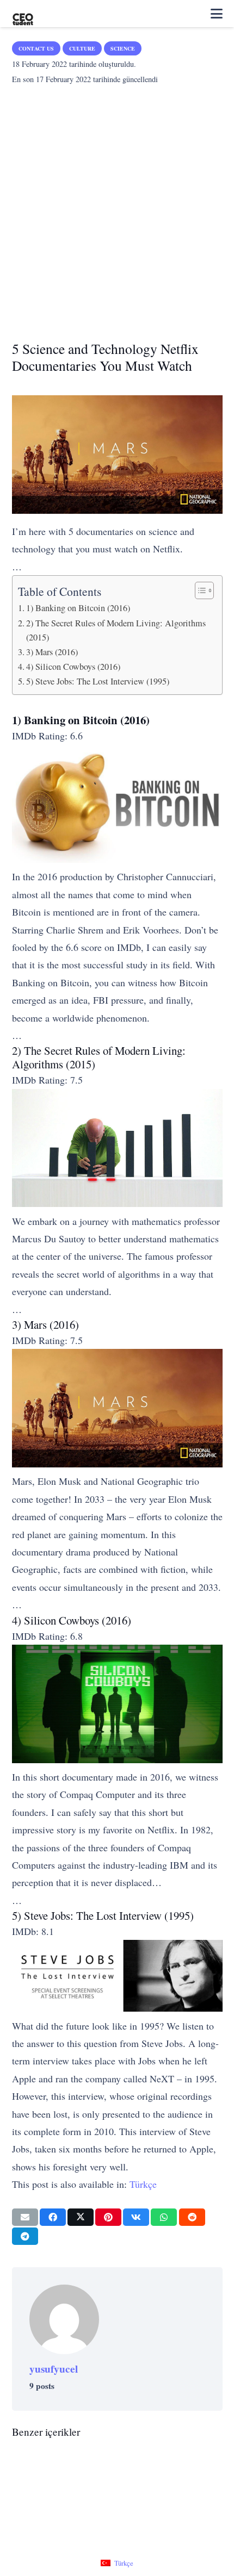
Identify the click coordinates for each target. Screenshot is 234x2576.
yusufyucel (54, 2369)
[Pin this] (108, 2217)
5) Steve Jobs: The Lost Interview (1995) (98, 681)
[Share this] (53, 2217)
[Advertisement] (117, 209)
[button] (217, 14)
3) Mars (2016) (52, 652)
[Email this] (25, 2217)
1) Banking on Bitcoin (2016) (78, 608)
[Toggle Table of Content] (199, 590)
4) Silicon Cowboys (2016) (73, 667)
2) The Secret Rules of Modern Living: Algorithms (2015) (116, 630)
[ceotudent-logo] (23, 14)
